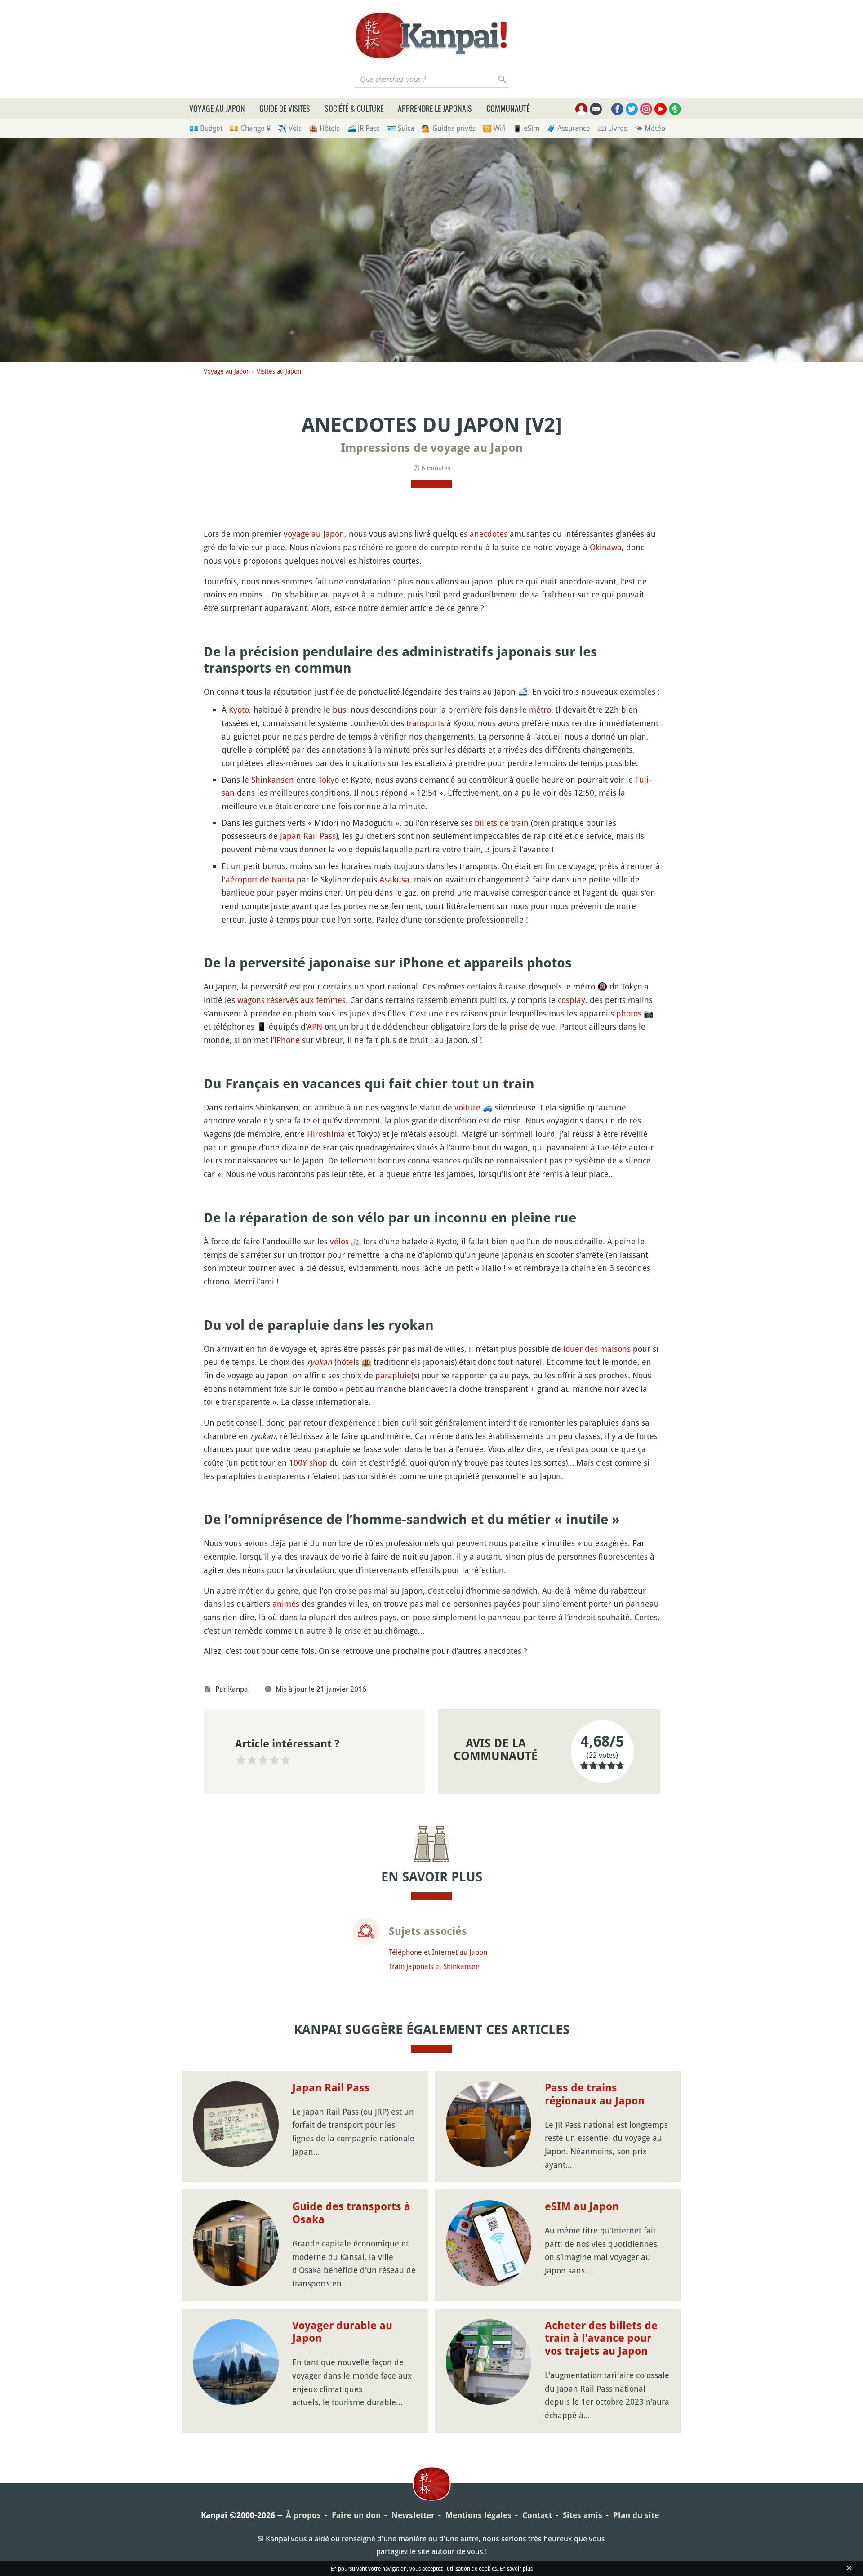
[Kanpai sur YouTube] (661, 109)
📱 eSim (526, 128)
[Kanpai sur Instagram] (646, 109)
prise (518, 1026)
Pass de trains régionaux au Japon (595, 2094)
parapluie (393, 1375)
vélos (339, 1241)
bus (339, 709)
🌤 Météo (650, 128)
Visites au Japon (279, 371)
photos (629, 1013)
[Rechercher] (503, 79)
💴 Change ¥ (250, 128)
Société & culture (354, 108)
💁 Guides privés (449, 128)
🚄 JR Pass (363, 128)
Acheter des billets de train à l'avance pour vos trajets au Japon (601, 2339)
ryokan (320, 1362)
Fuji (642, 780)
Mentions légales (478, 2515)
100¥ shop (308, 1462)
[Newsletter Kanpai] (596, 109)
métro (540, 709)
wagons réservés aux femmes (291, 1000)
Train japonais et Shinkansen (434, 1966)
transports (425, 723)
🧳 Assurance (568, 128)
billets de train (502, 823)
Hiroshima (326, 1134)
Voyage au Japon (217, 108)
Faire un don (356, 2515)
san (228, 793)
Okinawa (606, 547)
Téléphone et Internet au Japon (438, 1952)
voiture (467, 1107)
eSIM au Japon (582, 2206)
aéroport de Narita (260, 879)
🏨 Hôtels (324, 128)
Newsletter (413, 2515)
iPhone (287, 1040)
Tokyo (329, 780)
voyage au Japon (314, 534)
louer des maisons (597, 1349)
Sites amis (583, 2515)
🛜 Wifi (494, 128)
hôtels (348, 1362)
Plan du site (636, 2515)
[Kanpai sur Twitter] (632, 109)
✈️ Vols (290, 128)
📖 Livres (612, 128)
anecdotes (489, 534)
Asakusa (394, 879)
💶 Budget (206, 128)
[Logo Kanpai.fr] (431, 36)
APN (315, 1026)
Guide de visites (285, 108)
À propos (303, 2515)
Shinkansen (273, 780)
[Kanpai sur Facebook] (617, 109)
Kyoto (239, 709)
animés (286, 1604)
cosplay (572, 1000)
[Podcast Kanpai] (675, 109)
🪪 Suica (401, 128)
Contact (537, 2515)
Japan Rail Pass (308, 836)
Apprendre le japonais (435, 108)
